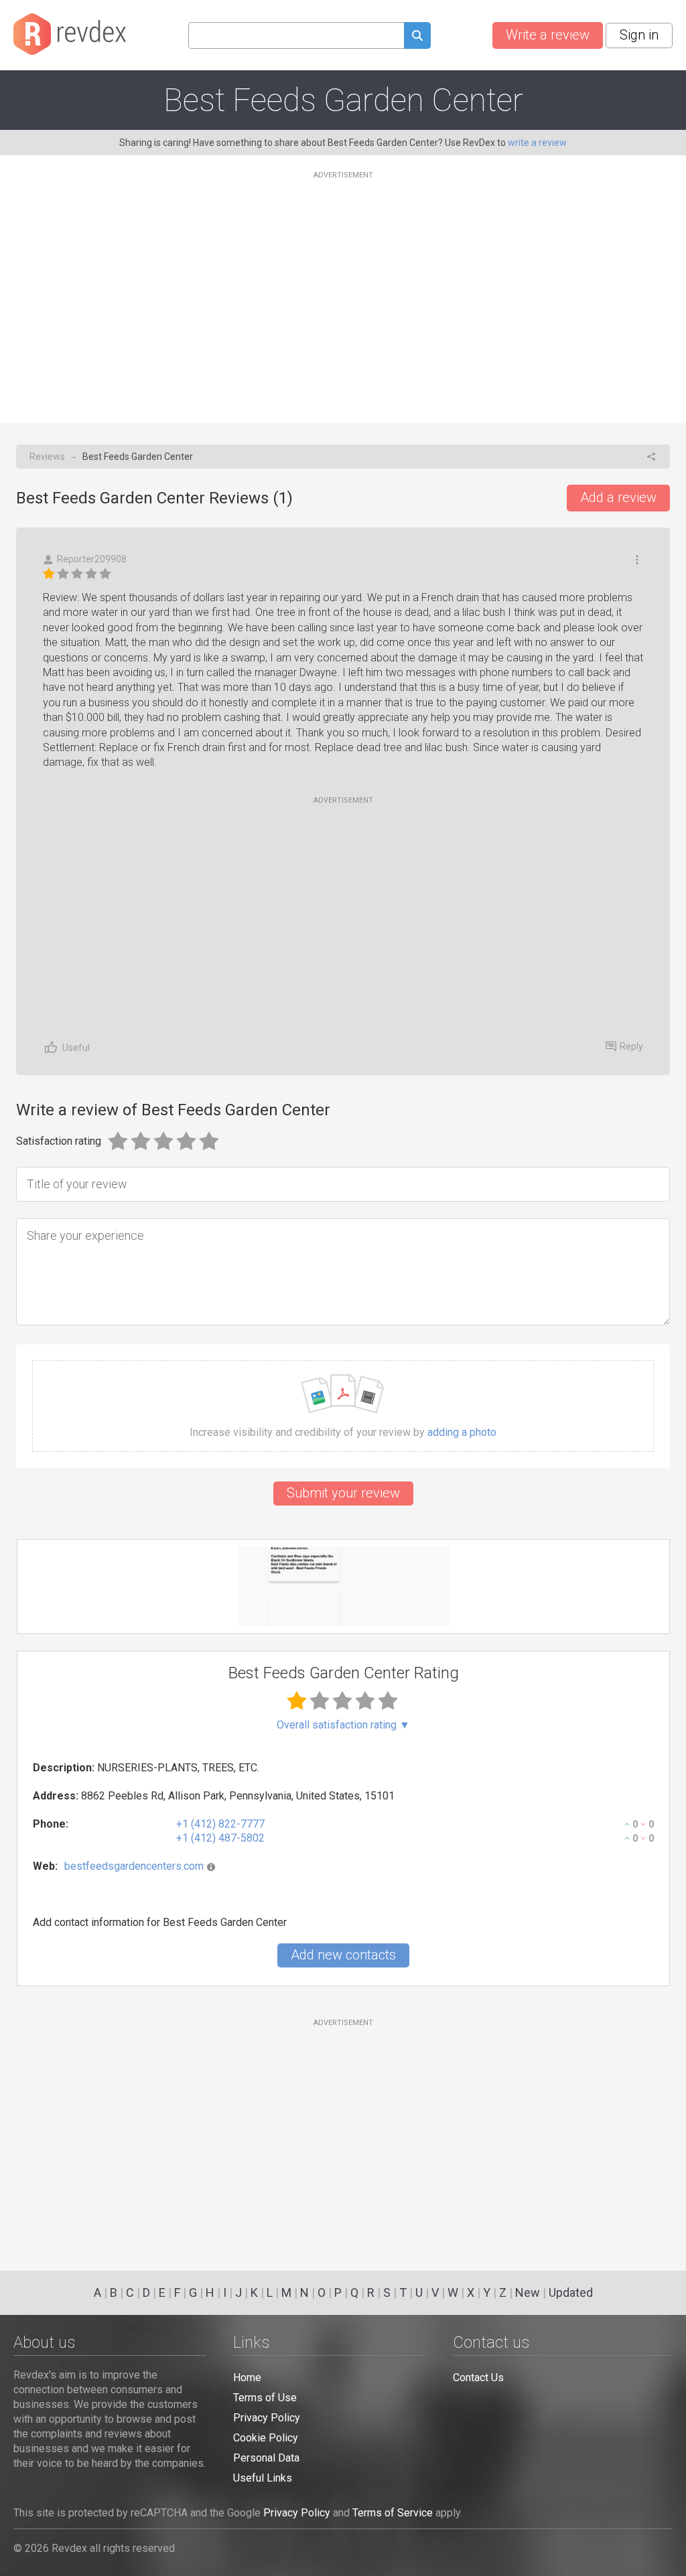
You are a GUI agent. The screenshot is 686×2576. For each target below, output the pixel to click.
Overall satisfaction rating (343, 1725)
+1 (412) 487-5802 (220, 1838)
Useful (76, 1048)
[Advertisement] (343, 289)
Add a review (618, 497)
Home (247, 2378)
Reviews (47, 457)
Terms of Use (265, 2398)
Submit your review (343, 1493)
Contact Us (478, 2378)
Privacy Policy (267, 2418)
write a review (537, 143)
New (528, 2292)
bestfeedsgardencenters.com (134, 1866)
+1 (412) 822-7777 (220, 1824)
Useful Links (263, 2478)
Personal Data (266, 2458)
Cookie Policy (266, 2438)
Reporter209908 (92, 559)
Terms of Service (393, 2513)
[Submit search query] (417, 37)
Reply (631, 1046)
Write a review (548, 35)
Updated (571, 2292)
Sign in (639, 35)
